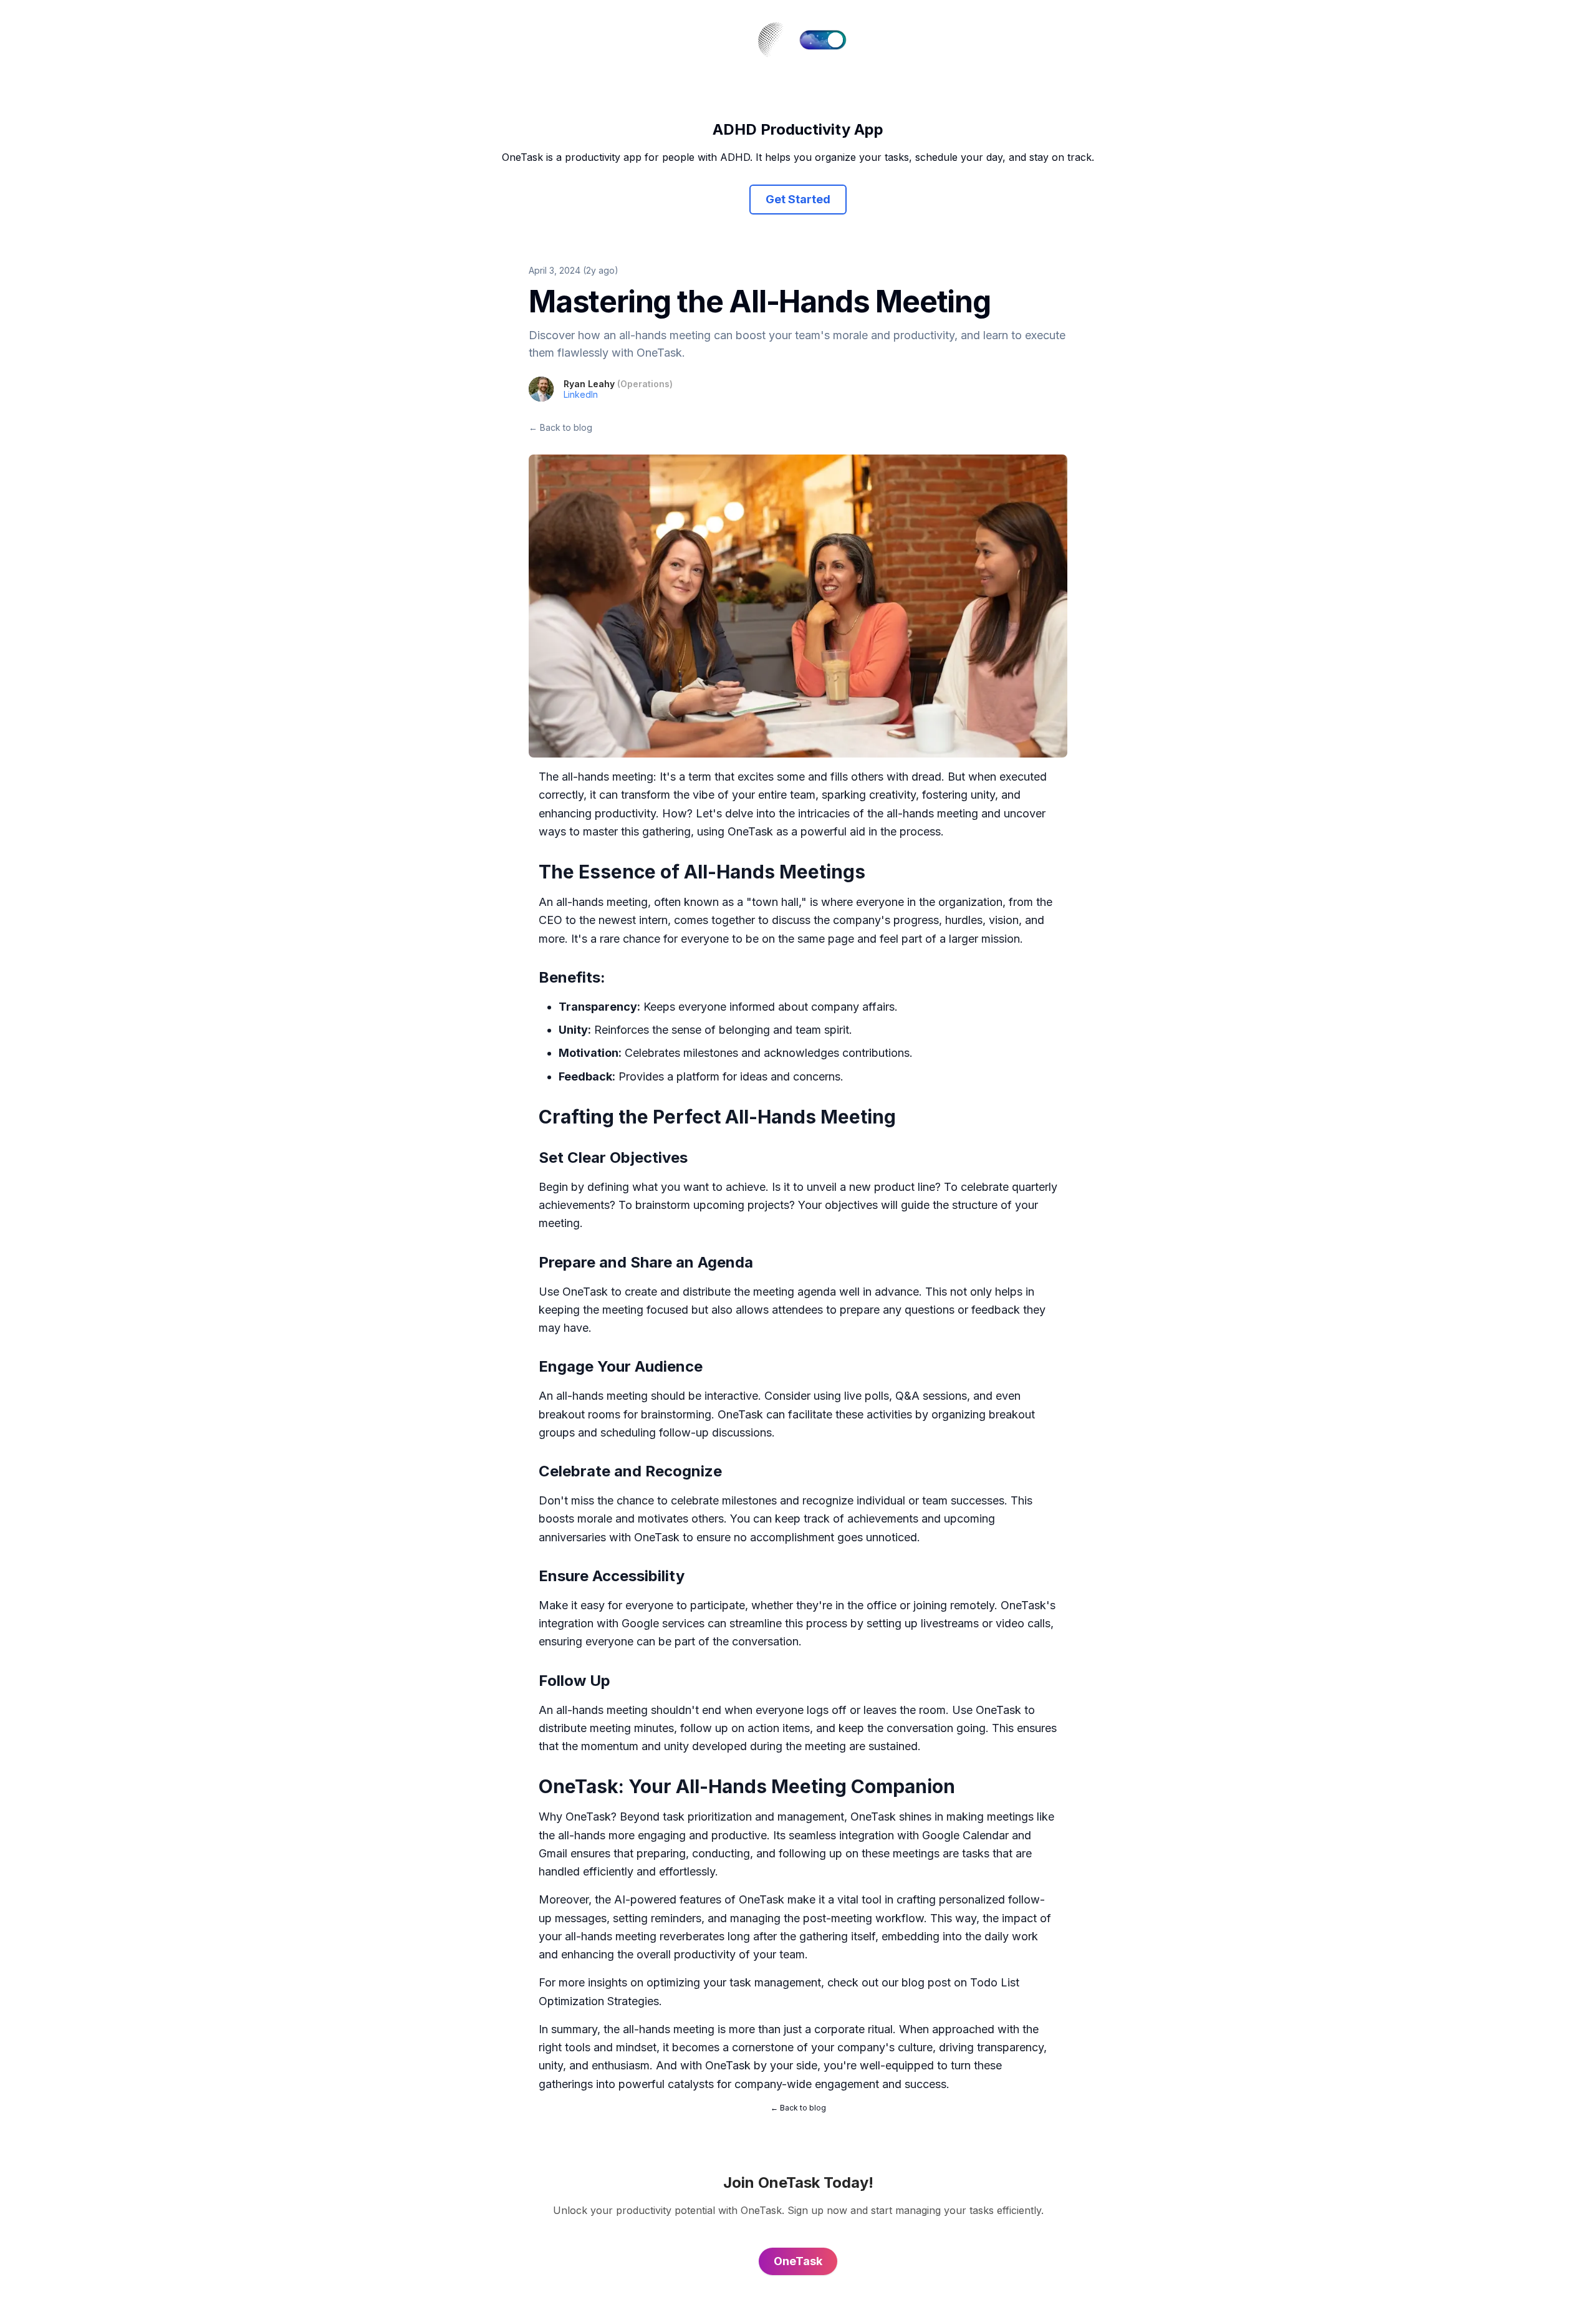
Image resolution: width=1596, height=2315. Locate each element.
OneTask (585, 1292)
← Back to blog (560, 427)
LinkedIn (581, 394)
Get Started (798, 199)
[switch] (823, 40)
